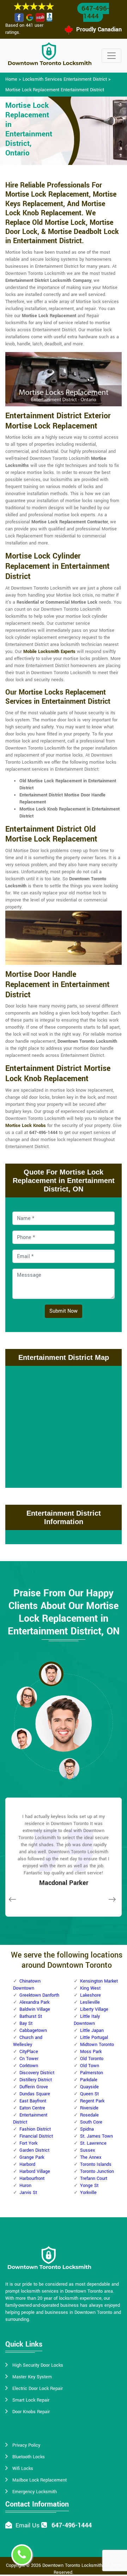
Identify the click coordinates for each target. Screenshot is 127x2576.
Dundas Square (35, 2094)
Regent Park (92, 2101)
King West (90, 1988)
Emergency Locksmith (35, 2492)
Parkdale (89, 2080)
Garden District (34, 2150)
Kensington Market (99, 1981)
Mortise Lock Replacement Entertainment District (55, 90)
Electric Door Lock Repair (38, 2389)
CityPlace (29, 2052)
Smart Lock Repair (31, 2400)
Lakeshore (90, 1995)
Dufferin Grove (34, 2087)
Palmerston (92, 2073)
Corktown (29, 2066)
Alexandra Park (34, 2002)
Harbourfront (32, 2178)
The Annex (91, 2157)
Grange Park (32, 2157)
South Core (91, 2122)
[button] (51, 1674)
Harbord (27, 2164)
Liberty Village (94, 2009)
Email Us (28, 2525)
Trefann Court (94, 2178)
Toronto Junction (97, 2171)
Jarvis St (28, 2193)
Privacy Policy (26, 2445)
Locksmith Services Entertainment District (65, 79)
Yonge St (89, 2186)
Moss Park (91, 2052)
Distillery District (36, 2080)
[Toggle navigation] (111, 56)
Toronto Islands (96, 2164)
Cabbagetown (33, 2030)
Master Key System (32, 2377)
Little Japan (92, 2030)
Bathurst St (31, 2016)
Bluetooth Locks (29, 2457)
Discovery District (37, 2073)
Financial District (36, 2136)
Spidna (87, 2129)
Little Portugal (94, 2038)
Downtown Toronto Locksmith (72, 2565)
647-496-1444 (95, 12)
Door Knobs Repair (31, 2412)
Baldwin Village (35, 2009)
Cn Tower (29, 2059)
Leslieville (90, 2002)
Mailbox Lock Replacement (40, 2480)
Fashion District (35, 2129)
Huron (25, 2186)
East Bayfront (33, 2101)
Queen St (89, 2094)
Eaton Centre (32, 2108)
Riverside (89, 2108)
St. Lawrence (93, 2143)
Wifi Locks (23, 2469)
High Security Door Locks (38, 2365)
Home (11, 79)
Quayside (89, 2087)
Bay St (26, 2023)
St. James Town (96, 2136)
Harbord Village (35, 2171)
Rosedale (89, 2115)
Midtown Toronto (97, 2045)
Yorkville (88, 2193)
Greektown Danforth (39, 1995)
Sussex (87, 2150)
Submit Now (64, 1311)
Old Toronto (92, 2059)
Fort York (28, 2143)
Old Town (90, 2066)
